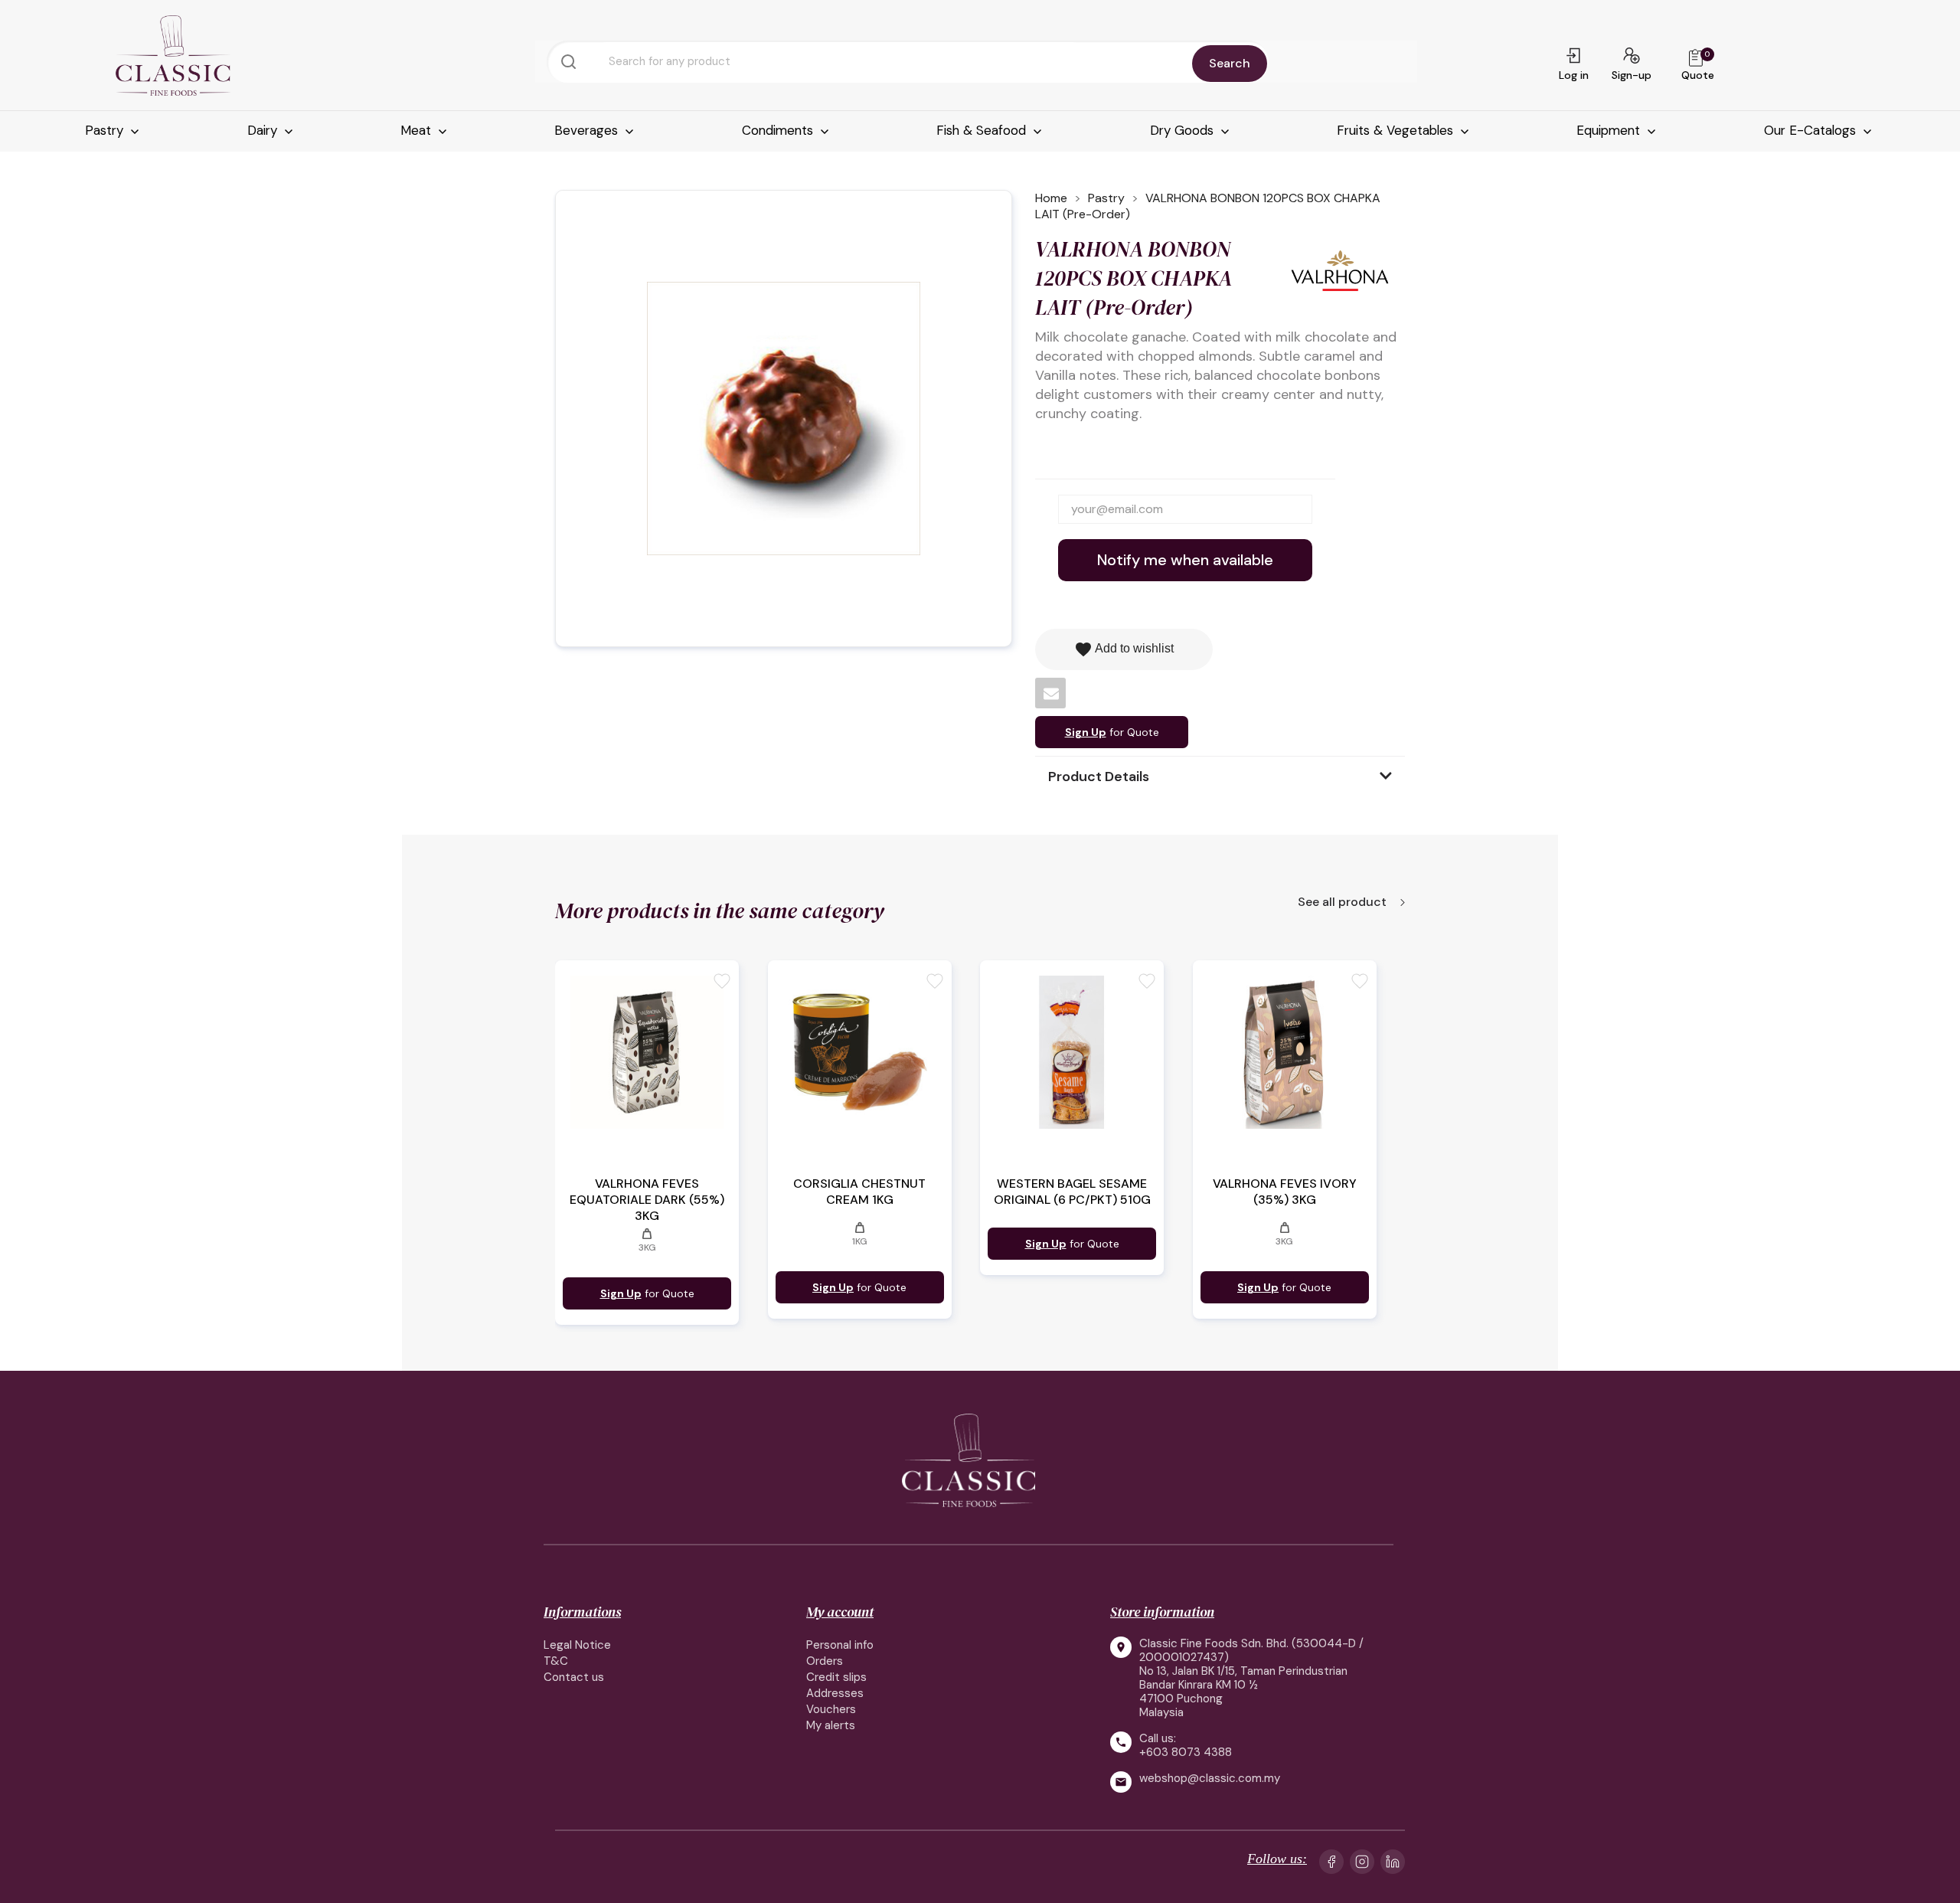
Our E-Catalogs (1812, 130)
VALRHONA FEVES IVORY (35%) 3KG (1285, 1192)
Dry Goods (1184, 130)
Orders (825, 1661)
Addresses (835, 1693)
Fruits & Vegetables (1397, 130)
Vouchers (831, 1709)
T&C (556, 1661)
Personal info (840, 1645)
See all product (1344, 903)
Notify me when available (1185, 560)
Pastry (106, 130)
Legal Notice (577, 1645)
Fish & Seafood (983, 130)
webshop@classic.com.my (1210, 1779)
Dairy (264, 130)
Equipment (1610, 130)
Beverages (588, 130)
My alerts (831, 1725)
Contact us (574, 1677)
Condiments (779, 130)
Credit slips (836, 1677)
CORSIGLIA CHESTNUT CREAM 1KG (859, 1192)
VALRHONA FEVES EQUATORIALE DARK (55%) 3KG (647, 1200)
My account (840, 1612)
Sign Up (1086, 732)
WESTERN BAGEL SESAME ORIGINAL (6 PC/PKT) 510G (1072, 1192)
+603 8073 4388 (1186, 1752)
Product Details (1099, 777)
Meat (418, 130)
